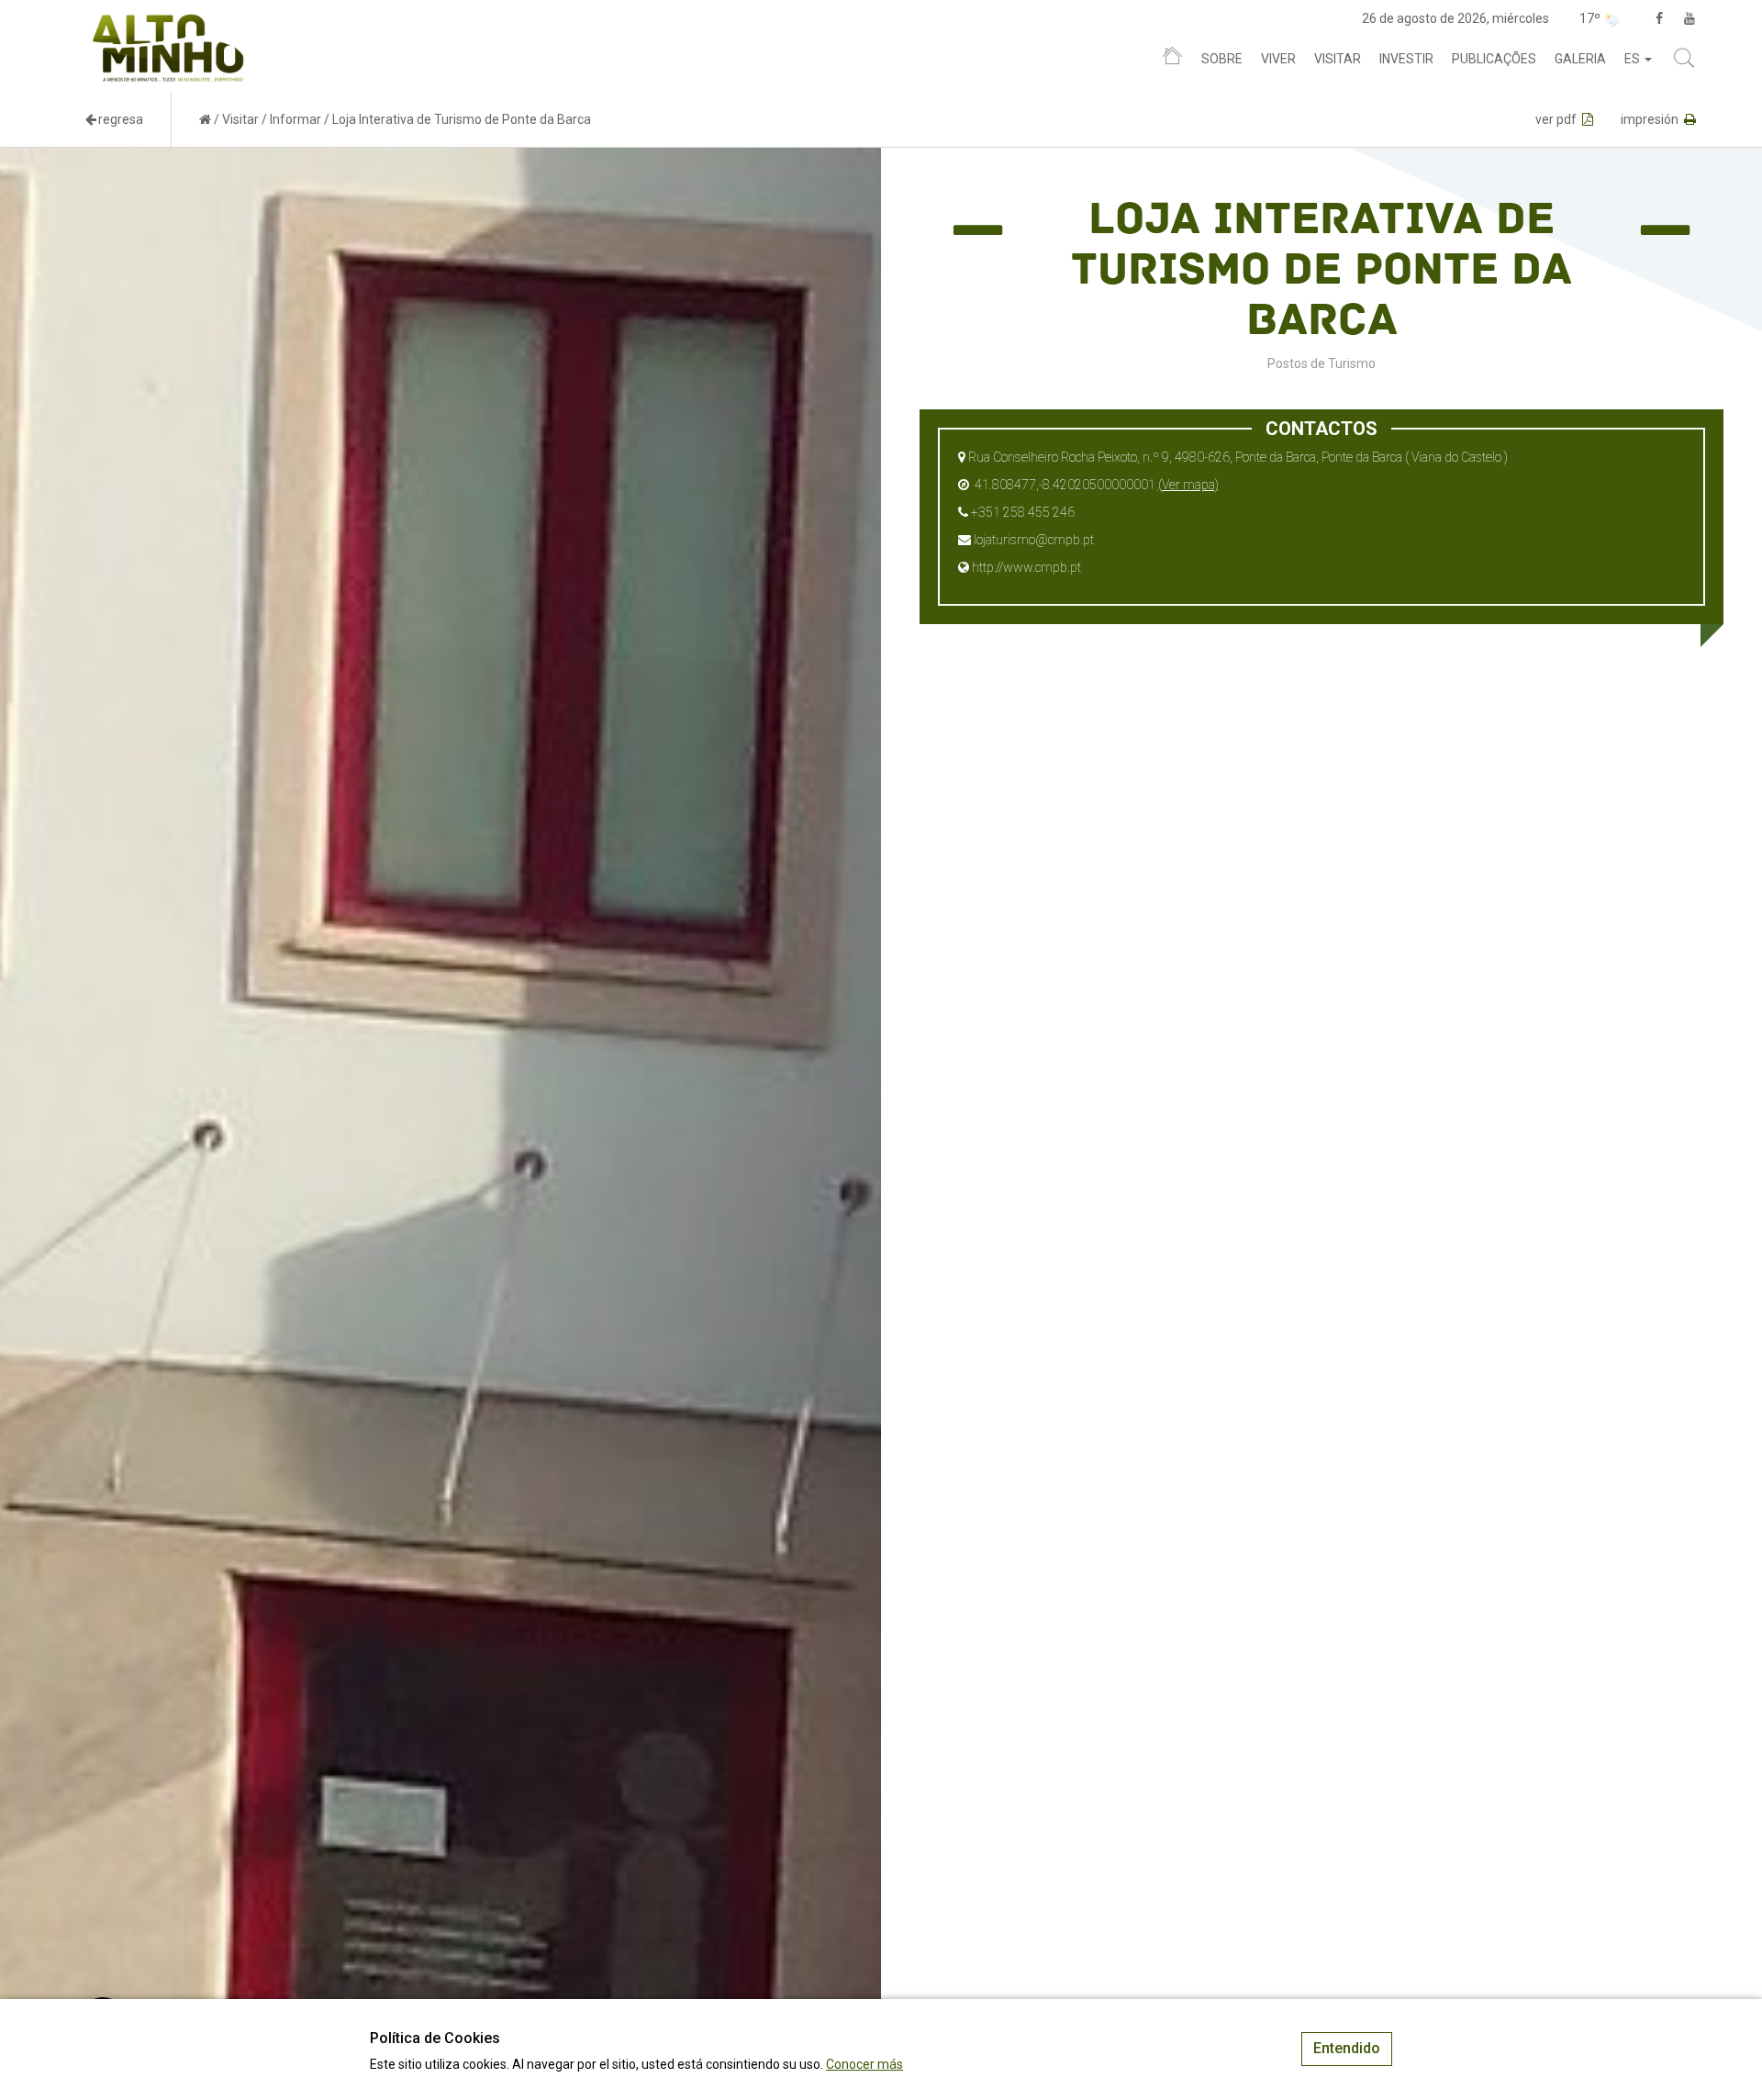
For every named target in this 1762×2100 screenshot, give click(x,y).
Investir (1406, 59)
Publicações (1494, 59)
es (1634, 59)
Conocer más (864, 2064)
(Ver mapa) (1188, 485)
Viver (1278, 59)
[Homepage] (1172, 60)
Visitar (1338, 59)
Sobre (1222, 59)
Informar (296, 119)
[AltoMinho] (168, 23)
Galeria (1580, 59)
